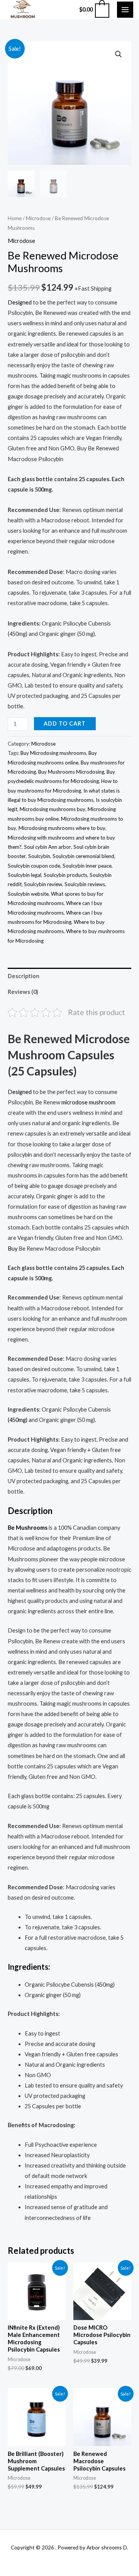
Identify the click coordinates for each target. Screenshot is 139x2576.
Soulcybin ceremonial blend (83, 856)
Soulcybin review (43, 884)
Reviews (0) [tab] (23, 992)
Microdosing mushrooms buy (53, 809)
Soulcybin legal (25, 875)
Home (15, 218)
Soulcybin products (65, 875)
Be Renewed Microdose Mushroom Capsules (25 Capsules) (69, 1055)
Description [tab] (24, 976)
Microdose (38, 218)
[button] (119, 54)
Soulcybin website (28, 894)
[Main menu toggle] (125, 10)
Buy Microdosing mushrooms (53, 753)
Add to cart (65, 723)
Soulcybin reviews (85, 884)
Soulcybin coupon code (34, 866)
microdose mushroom (88, 1102)
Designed (20, 302)
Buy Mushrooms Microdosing (71, 772)
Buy (13, 1249)
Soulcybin (39, 856)
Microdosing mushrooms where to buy (62, 828)
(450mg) (18, 1420)
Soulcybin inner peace (87, 866)
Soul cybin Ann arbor (47, 847)
